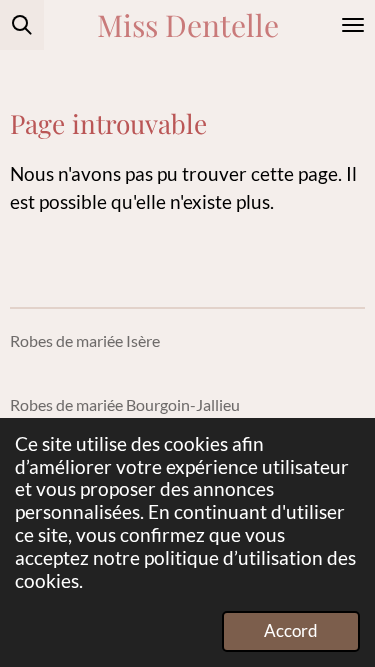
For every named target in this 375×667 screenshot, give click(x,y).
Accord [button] (291, 630)
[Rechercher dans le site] (22, 25)
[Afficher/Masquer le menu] (353, 25)
